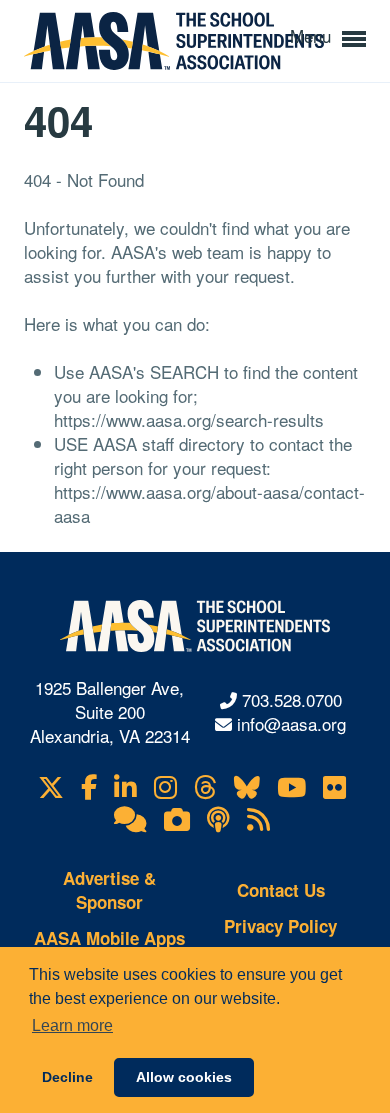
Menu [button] (313, 35)
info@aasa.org (291, 723)
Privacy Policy (280, 926)
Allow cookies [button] (184, 1077)
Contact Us (281, 890)
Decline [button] (67, 1077)
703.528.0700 (292, 699)
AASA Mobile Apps (109, 938)
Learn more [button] (72, 1025)
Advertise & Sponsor (109, 890)
